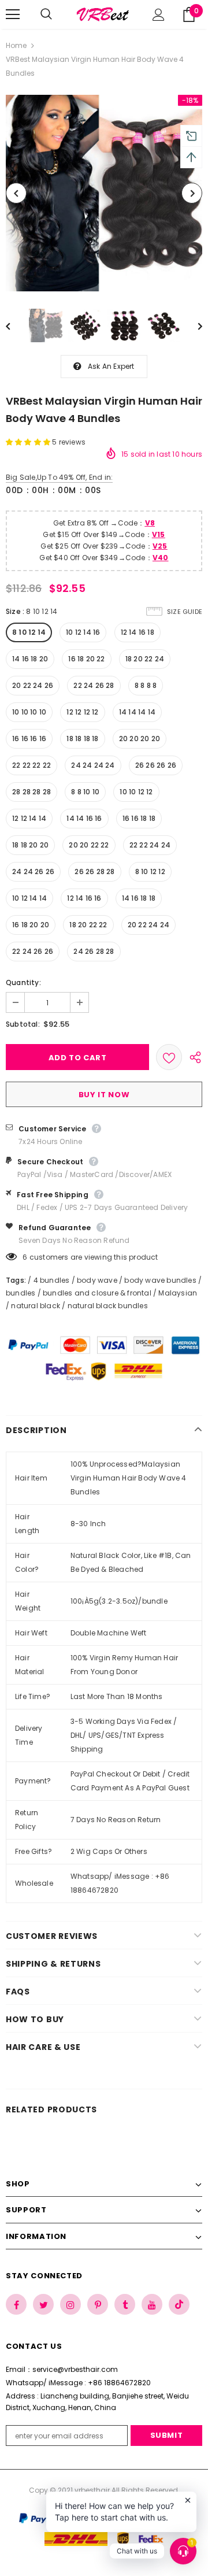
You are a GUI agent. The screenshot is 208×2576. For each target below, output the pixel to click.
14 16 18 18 (139, 898)
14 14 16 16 (84, 818)
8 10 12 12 (150, 871)
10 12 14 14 (29, 898)
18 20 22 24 (145, 659)
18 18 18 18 (82, 739)
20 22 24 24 (148, 925)
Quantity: (23, 982)
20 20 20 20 (140, 739)
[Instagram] (70, 2304)
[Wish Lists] (169, 1057)
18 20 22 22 (88, 925)
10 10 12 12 (136, 792)
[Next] (192, 193)
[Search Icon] (58, 14)
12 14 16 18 (138, 632)
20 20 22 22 (89, 845)
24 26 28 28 (94, 951)
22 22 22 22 (31, 765)
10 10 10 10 (29, 712)
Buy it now (104, 1095)
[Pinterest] (98, 2304)
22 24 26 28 (94, 685)
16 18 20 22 (86, 659)
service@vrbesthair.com (75, 2369)
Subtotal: (23, 1024)
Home (16, 45)
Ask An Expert (111, 366)
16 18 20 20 (31, 925)
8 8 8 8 (146, 685)
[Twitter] (43, 2304)
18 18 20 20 (30, 845)
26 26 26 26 (156, 765)
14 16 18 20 (30, 659)
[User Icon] (159, 15)
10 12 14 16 (83, 632)
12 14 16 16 (84, 898)
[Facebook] (16, 2304)
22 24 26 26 (33, 951)
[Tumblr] (125, 2304)
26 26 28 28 (94, 871)
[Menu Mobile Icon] (13, 14)
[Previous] (16, 193)
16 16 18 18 (139, 818)
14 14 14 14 (137, 712)
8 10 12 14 (29, 632)
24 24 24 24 (93, 765)
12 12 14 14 (29, 818)
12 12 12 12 (82, 712)
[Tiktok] (179, 2304)
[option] (104, 193)
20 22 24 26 (33, 685)
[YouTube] (152, 2304)
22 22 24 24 (150, 845)
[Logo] (103, 14)
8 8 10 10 (85, 792)
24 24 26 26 (33, 871)
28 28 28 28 (31, 792)
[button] (29, 442)
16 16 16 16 (29, 739)
